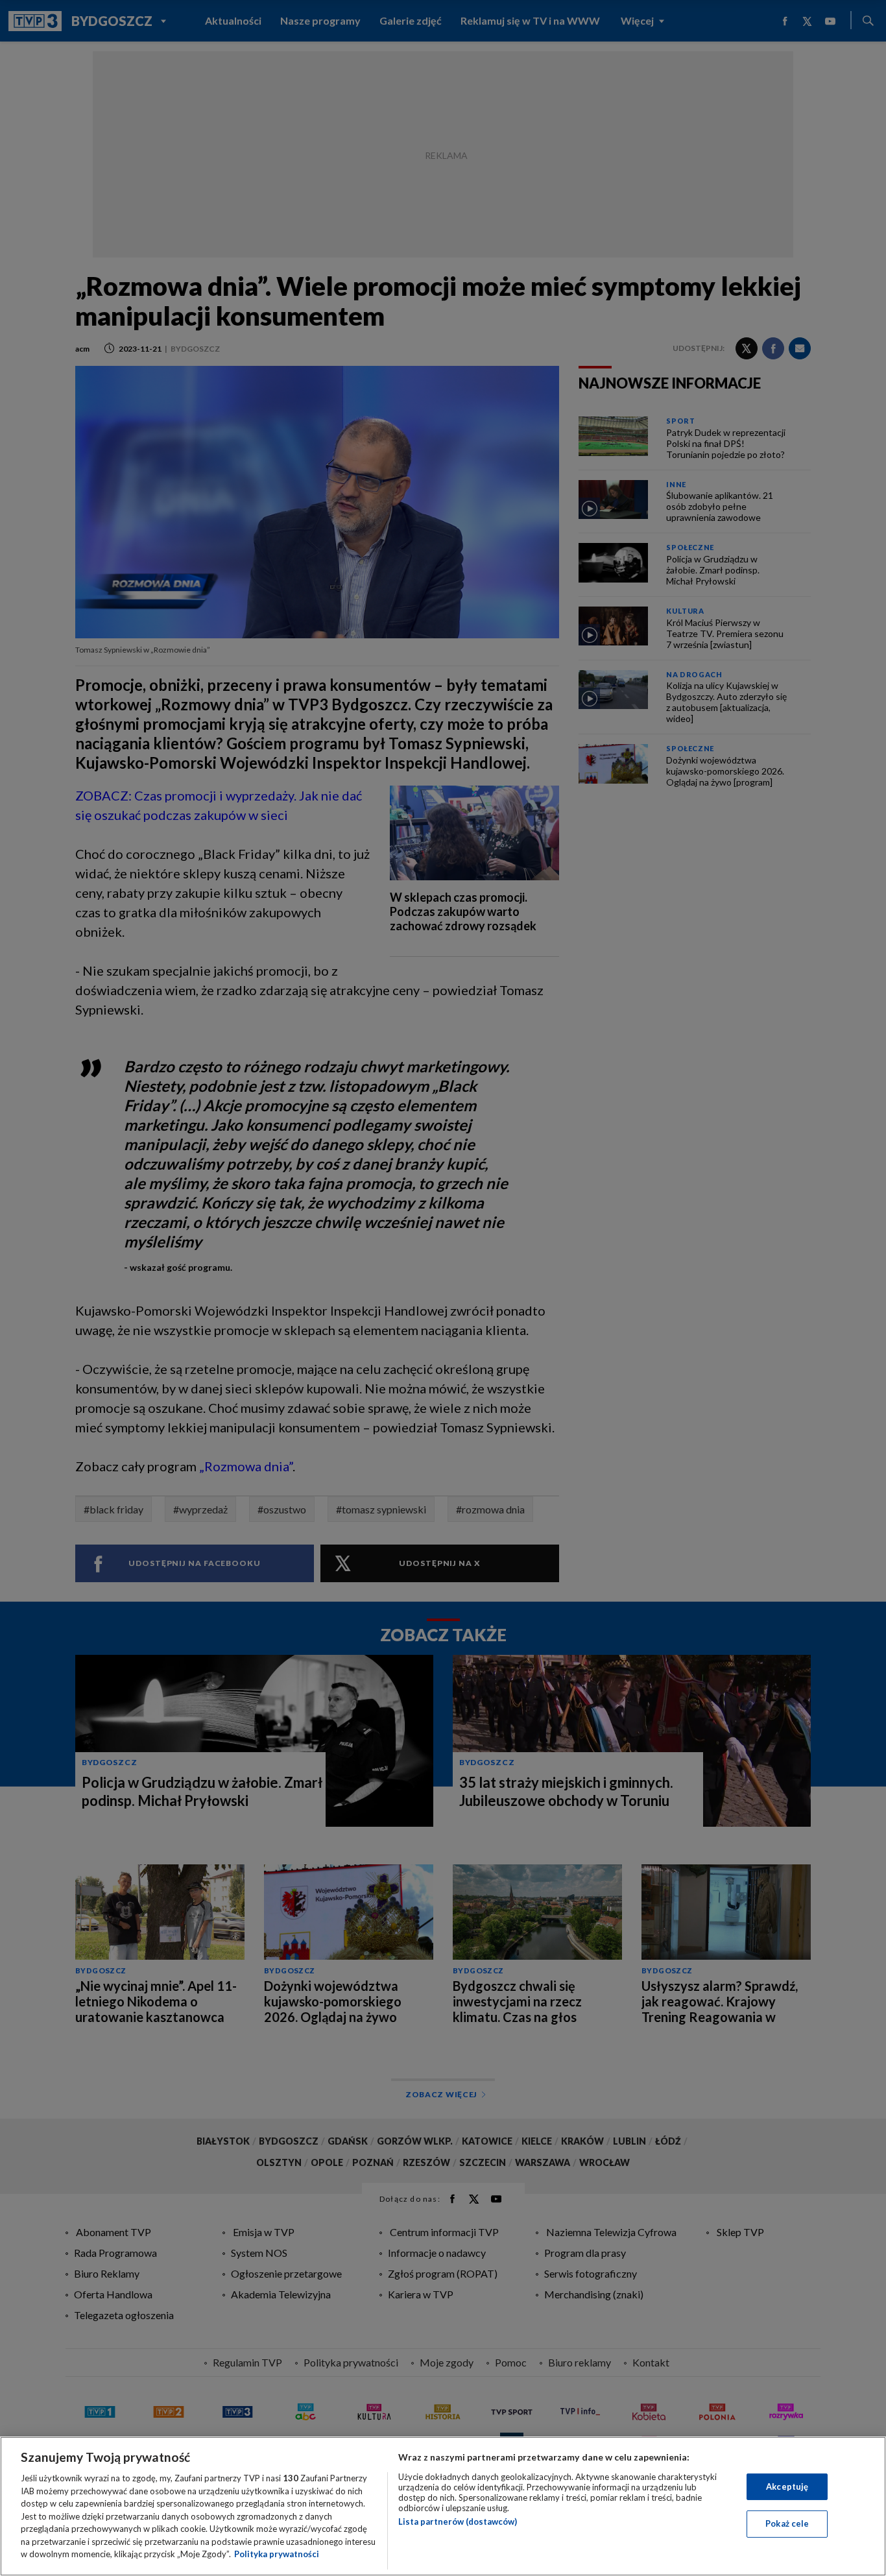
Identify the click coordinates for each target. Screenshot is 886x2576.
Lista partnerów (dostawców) (458, 2522)
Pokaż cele (787, 2523)
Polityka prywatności (277, 2554)
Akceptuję (787, 2486)
